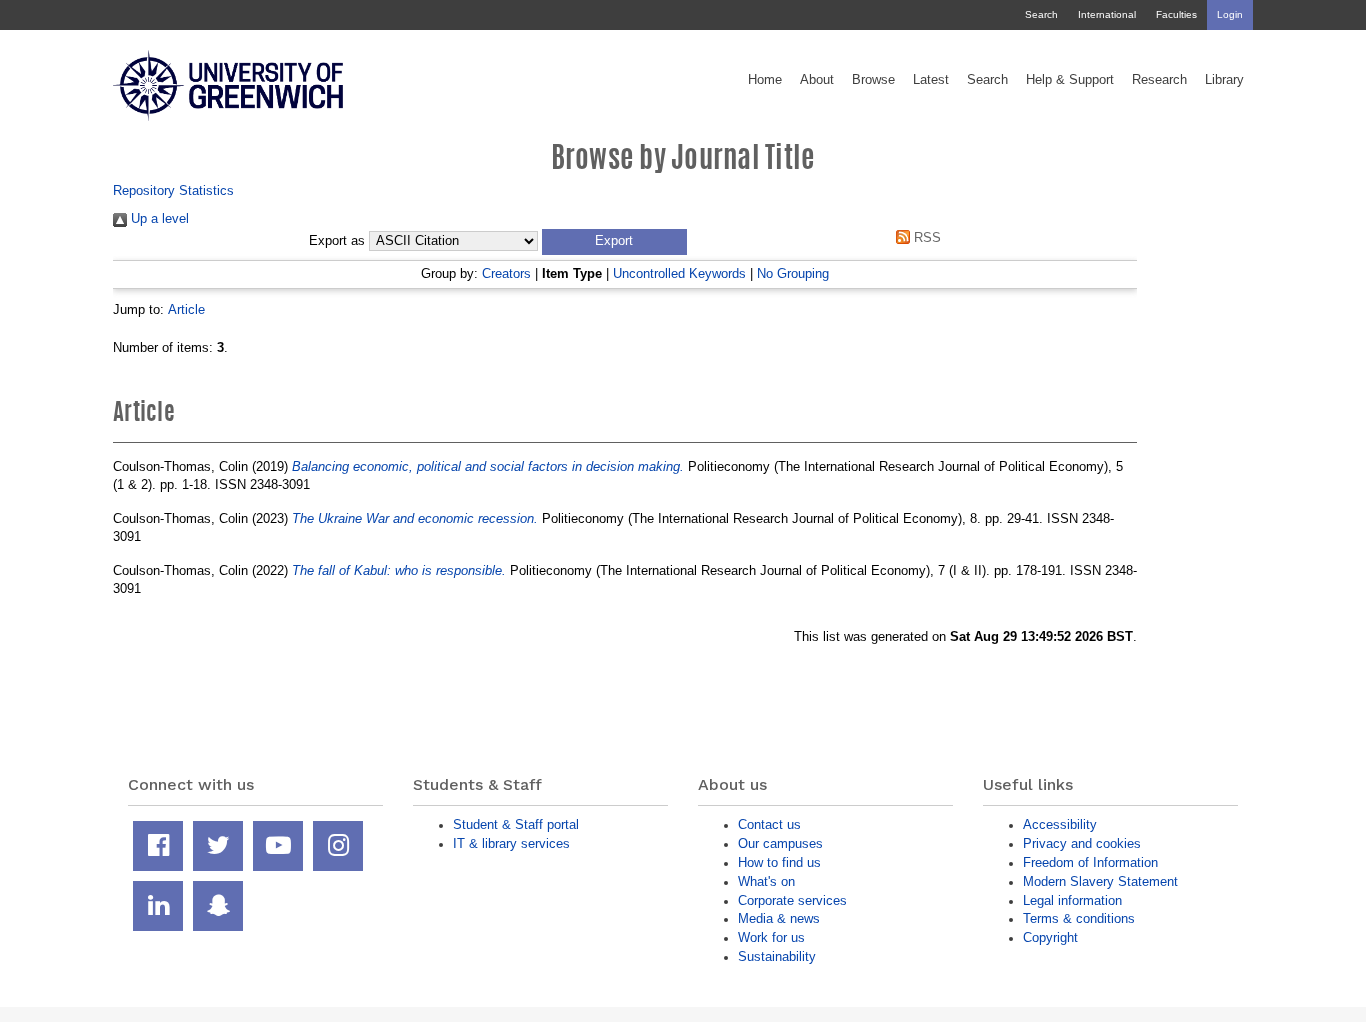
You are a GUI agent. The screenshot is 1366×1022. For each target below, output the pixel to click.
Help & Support (1070, 80)
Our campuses (780, 843)
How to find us (779, 862)
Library (1224, 80)
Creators (506, 273)
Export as (337, 241)
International (1107, 14)
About (817, 80)
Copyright (1050, 937)
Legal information (1072, 900)
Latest (931, 80)
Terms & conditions (1079, 918)
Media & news (779, 918)
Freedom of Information (1090, 862)
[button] (614, 242)
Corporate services (792, 900)
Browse (873, 80)
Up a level (158, 218)
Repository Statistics (173, 190)
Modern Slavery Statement (1100, 881)
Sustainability (777, 956)
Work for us (771, 937)
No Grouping (793, 273)
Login (1230, 14)
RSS (925, 237)
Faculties (1176, 14)
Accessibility (1060, 824)
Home (765, 80)
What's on (766, 881)
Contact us (769, 824)
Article (186, 309)
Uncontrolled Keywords (679, 273)
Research (1159, 80)
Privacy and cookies (1082, 843)
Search (1041, 14)
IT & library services (511, 843)
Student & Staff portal (516, 824)
